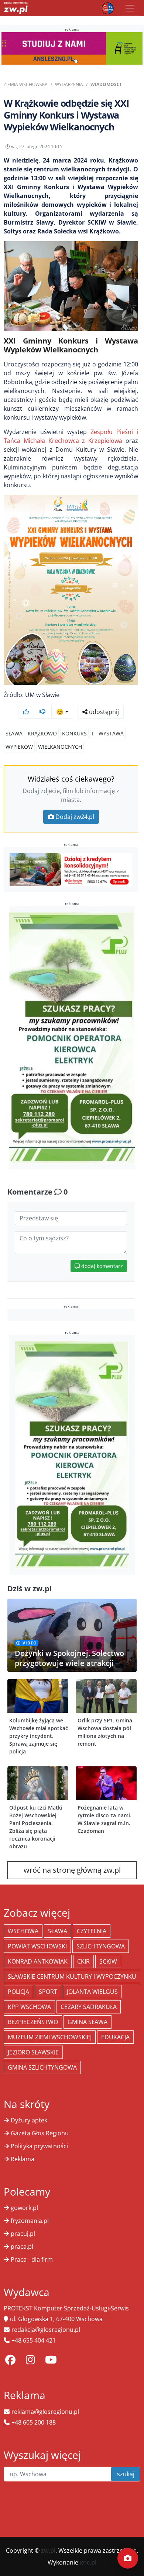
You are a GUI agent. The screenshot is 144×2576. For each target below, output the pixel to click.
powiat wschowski (37, 1946)
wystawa (111, 733)
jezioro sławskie (33, 2052)
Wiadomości (106, 84)
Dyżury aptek (29, 2120)
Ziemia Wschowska (26, 84)
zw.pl (48, 2551)
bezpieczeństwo (33, 2022)
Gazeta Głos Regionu (40, 2133)
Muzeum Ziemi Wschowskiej (50, 2037)
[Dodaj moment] (128, 2558)
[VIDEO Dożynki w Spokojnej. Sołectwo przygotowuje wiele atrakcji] (72, 1634)
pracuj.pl (23, 2234)
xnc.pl (88, 2562)
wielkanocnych (60, 747)
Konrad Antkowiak (38, 1961)
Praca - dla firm (32, 2259)
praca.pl (22, 2247)
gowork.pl (24, 2208)
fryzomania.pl (30, 2221)
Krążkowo (42, 733)
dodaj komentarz (101, 1266)
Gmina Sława (88, 2022)
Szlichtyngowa (101, 1946)
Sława (14, 733)
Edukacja (115, 2037)
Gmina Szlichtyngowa (42, 2067)
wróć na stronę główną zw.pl (72, 1870)
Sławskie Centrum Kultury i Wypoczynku (72, 1977)
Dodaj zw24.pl (75, 817)
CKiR (83, 1961)
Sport (48, 1992)
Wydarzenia (69, 84)
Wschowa (23, 1931)
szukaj (126, 2474)
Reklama (23, 2159)
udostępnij (103, 712)
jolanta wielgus (92, 1992)
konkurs (74, 733)
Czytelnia (92, 1931)
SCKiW (108, 1961)
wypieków (19, 747)
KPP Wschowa (29, 2007)
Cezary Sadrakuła (89, 2007)
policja (18, 1992)
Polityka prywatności (39, 2146)
